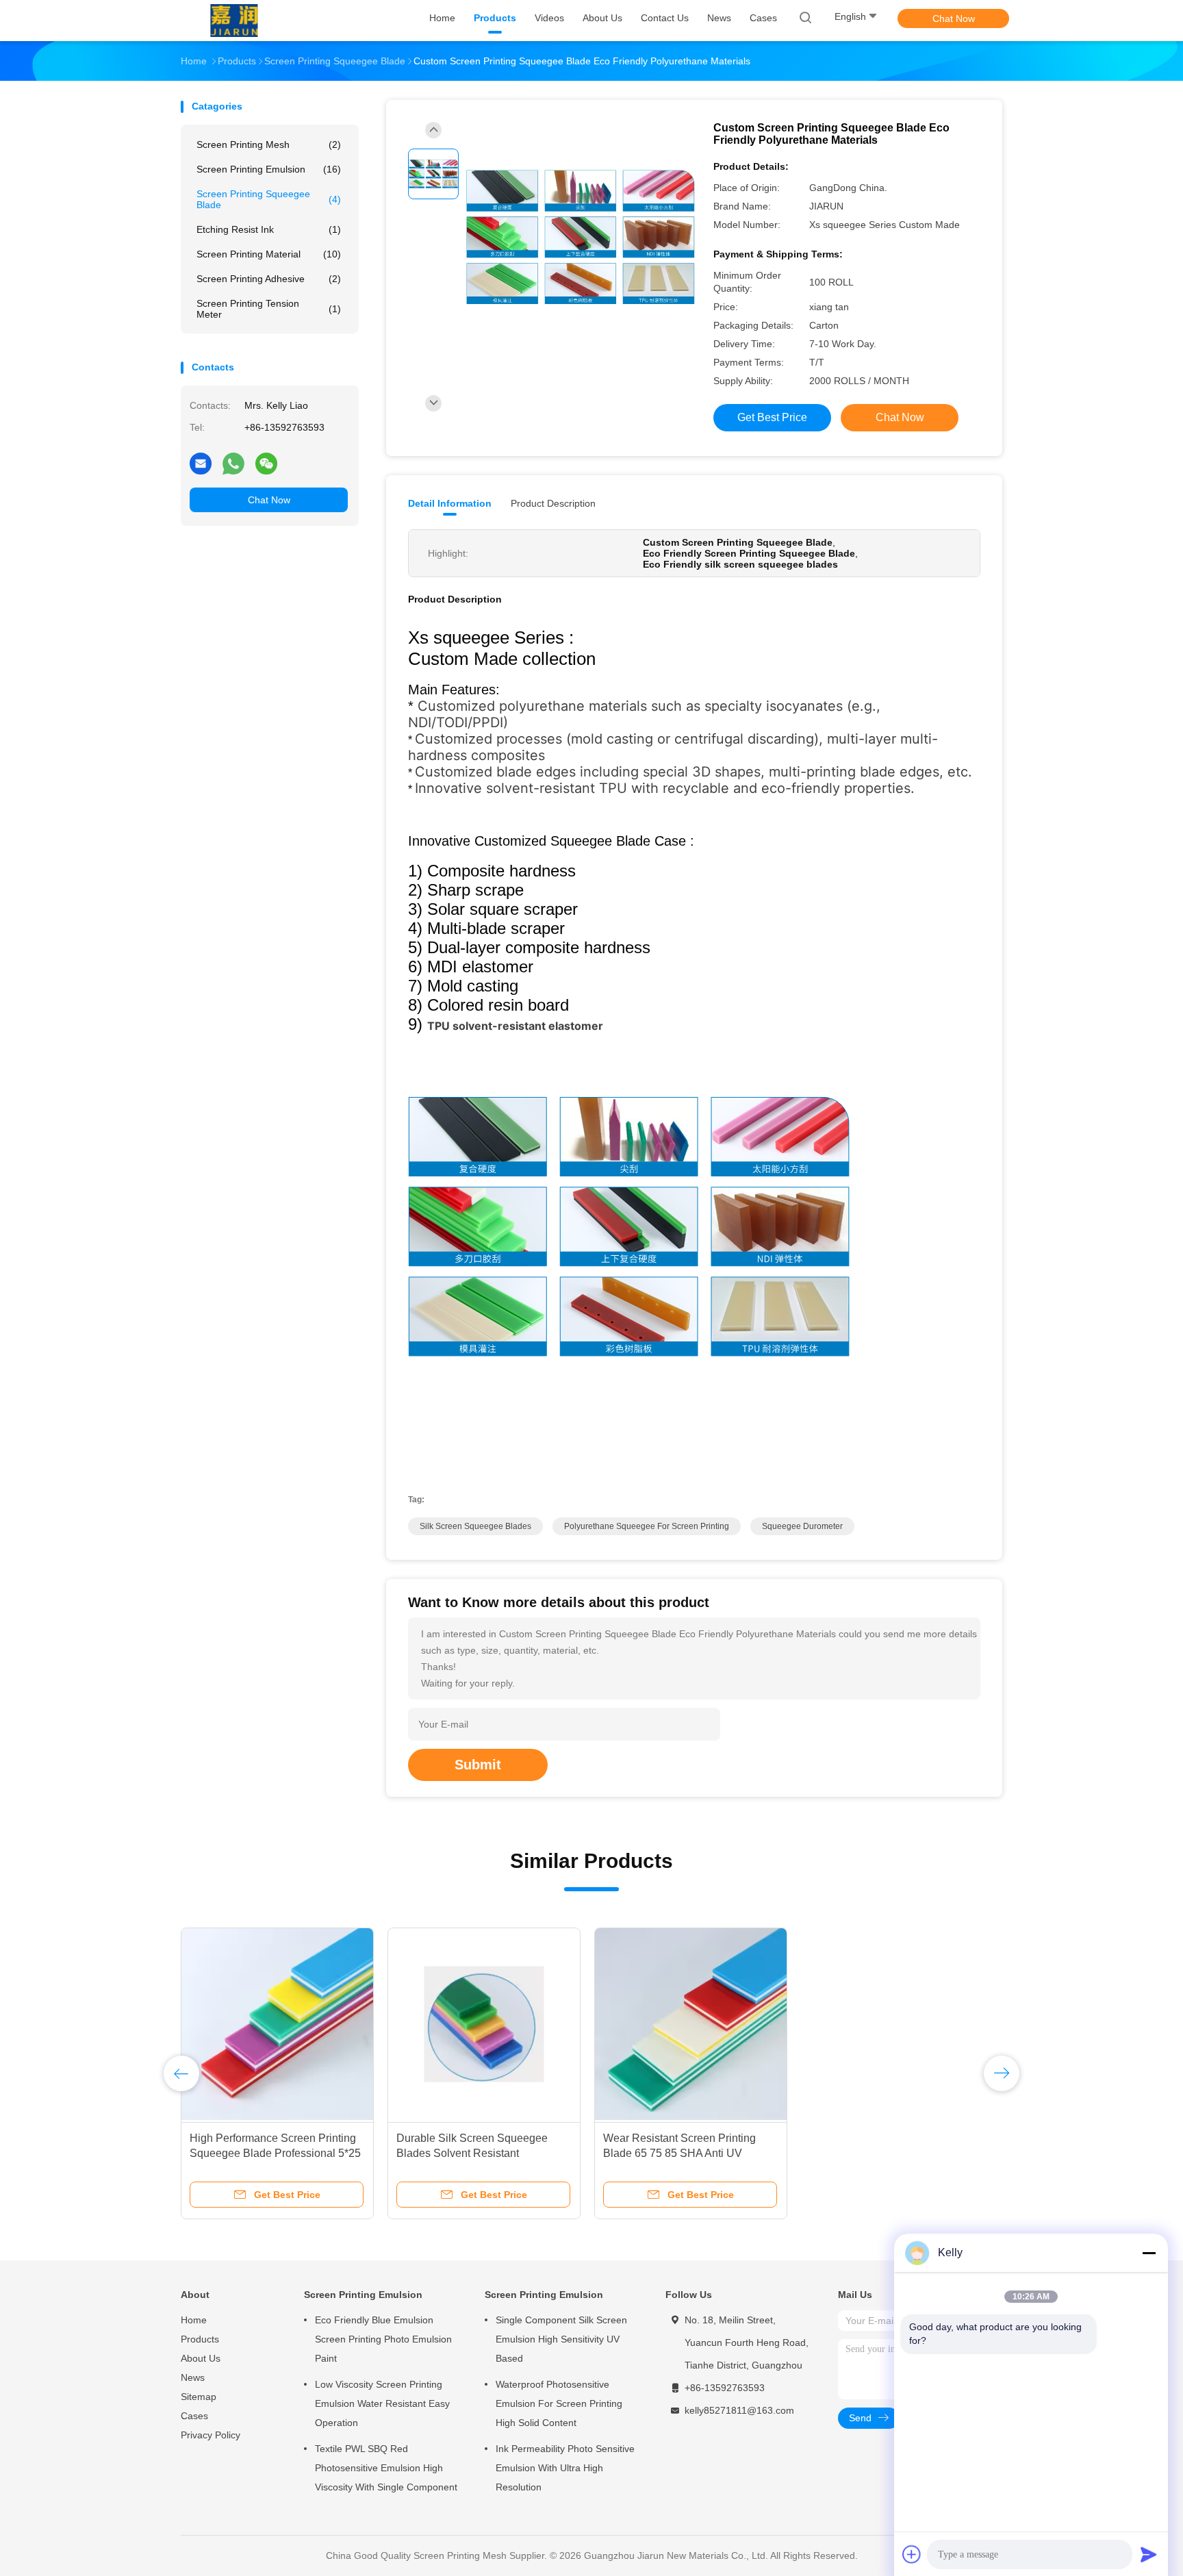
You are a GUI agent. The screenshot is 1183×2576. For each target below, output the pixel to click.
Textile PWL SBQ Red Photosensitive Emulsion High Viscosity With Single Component (386, 2468)
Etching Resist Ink (269, 229)
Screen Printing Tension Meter (269, 309)
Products (200, 2339)
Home (194, 2320)
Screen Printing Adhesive (269, 279)
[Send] (1149, 2554)
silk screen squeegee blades (475, 1526)
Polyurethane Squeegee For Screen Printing (647, 1526)
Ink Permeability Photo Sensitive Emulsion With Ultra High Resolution (565, 2468)
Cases (194, 2416)
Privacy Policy (211, 2435)
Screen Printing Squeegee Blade (269, 199)
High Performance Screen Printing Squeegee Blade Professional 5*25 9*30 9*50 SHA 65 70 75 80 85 (275, 2153)
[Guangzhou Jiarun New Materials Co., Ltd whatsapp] (233, 463)
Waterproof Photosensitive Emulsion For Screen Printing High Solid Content (559, 2403)
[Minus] (1149, 2253)
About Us (201, 2358)
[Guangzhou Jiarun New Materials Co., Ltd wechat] (266, 463)
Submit (478, 1765)
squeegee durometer (802, 1526)
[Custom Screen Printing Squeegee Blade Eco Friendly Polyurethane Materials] (581, 237)
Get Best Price (772, 417)
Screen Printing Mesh (269, 144)
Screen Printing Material (269, 254)
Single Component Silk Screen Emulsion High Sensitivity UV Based (561, 2339)
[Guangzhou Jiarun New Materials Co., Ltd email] (201, 463)
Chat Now (954, 18)
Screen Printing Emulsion (269, 169)
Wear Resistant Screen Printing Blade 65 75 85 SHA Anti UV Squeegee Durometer (679, 2153)
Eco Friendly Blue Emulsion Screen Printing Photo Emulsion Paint (383, 2339)
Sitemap (199, 2397)
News (193, 2377)
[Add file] (912, 2554)
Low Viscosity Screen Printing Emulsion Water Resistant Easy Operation (382, 2403)
